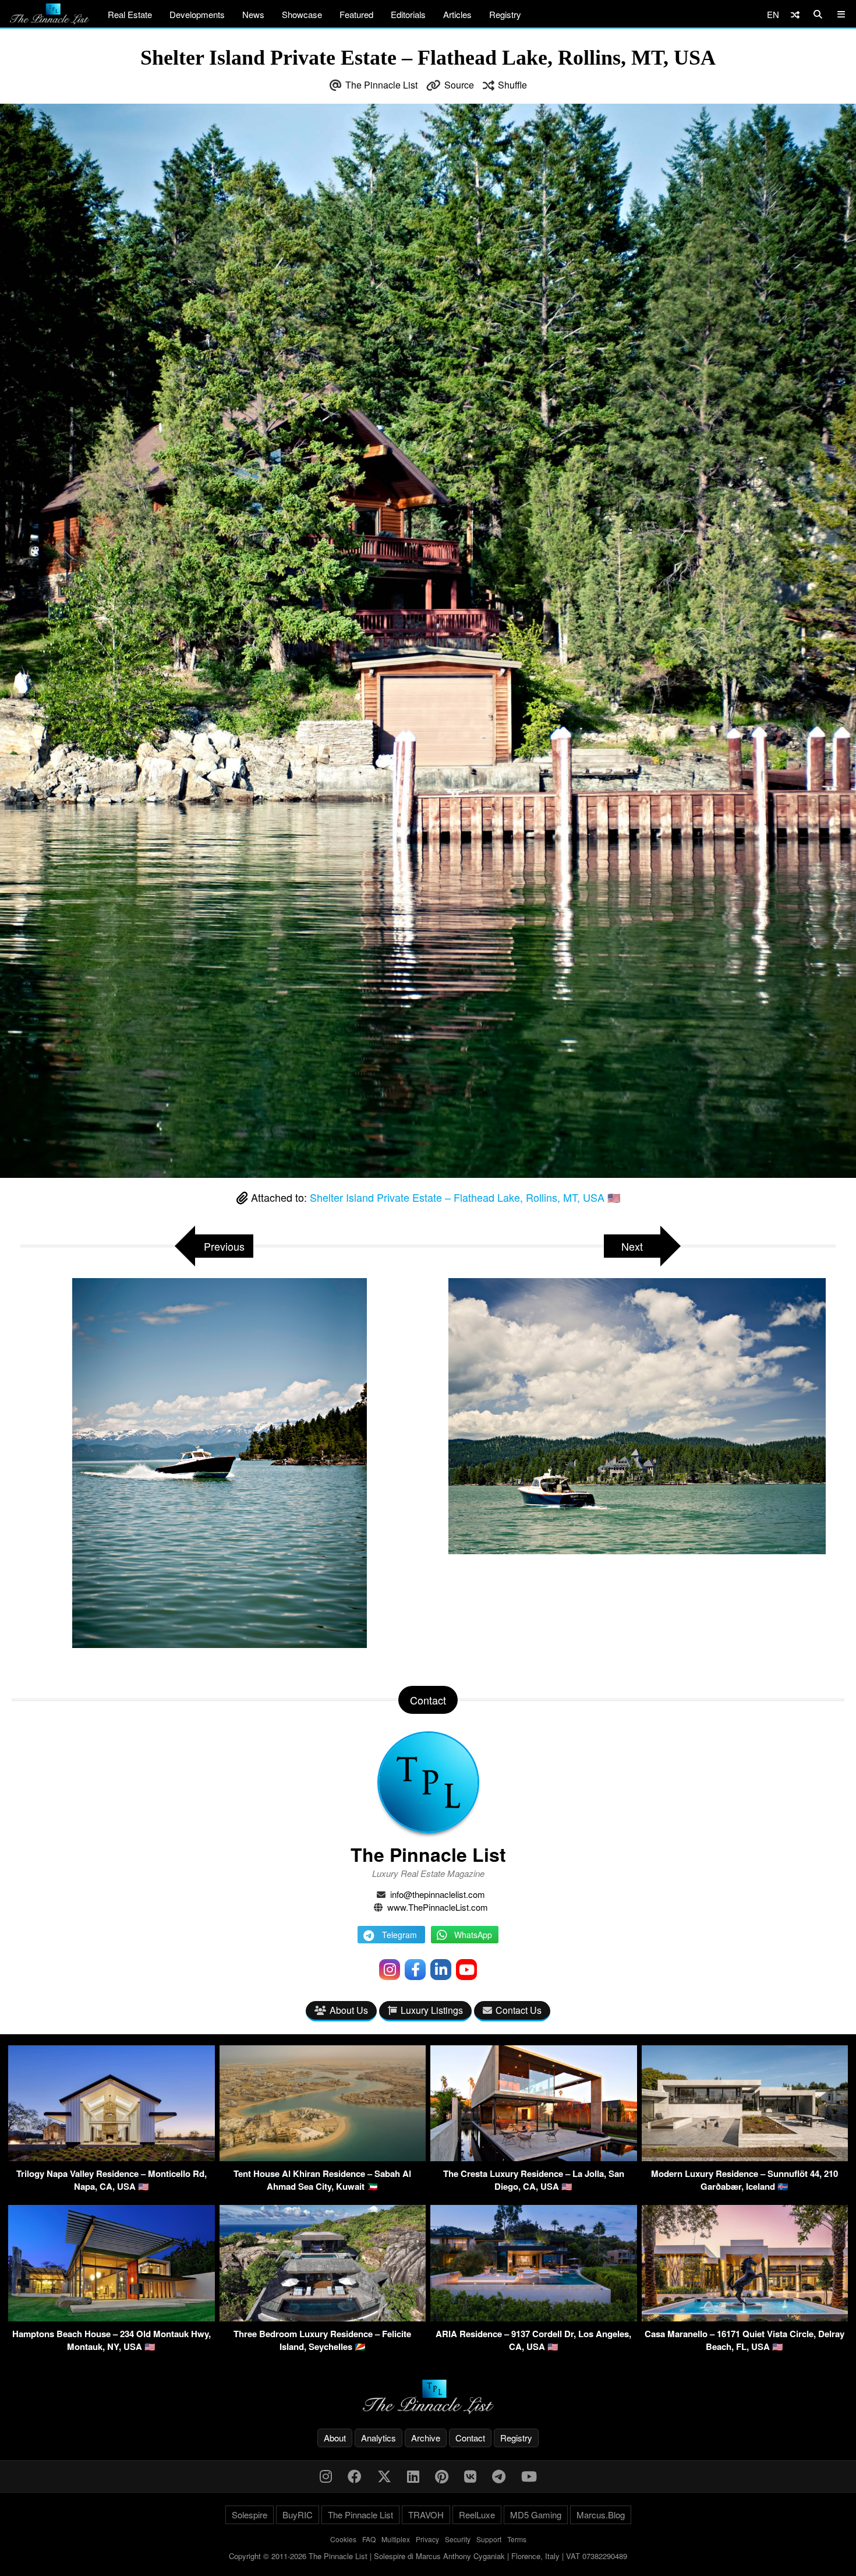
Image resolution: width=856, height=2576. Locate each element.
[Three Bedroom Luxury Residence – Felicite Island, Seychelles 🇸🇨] (323, 2318)
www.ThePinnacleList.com (438, 1907)
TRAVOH (426, 2515)
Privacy (427, 2539)
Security (458, 2539)
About (335, 2438)
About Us (349, 2010)
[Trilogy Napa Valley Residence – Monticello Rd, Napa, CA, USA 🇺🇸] (112, 2157)
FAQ (369, 2539)
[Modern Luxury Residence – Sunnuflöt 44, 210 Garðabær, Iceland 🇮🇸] (745, 2157)
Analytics (379, 2438)
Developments (197, 14)
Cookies (343, 2539)
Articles (457, 14)
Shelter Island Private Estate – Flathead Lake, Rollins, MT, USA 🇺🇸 (465, 1197)
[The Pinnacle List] (428, 2397)
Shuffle (512, 85)
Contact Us (519, 2010)
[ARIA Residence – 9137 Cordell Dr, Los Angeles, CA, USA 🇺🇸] (534, 2318)
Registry (505, 14)
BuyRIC (298, 2515)
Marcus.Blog (601, 2515)
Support (489, 2539)
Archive (426, 2438)
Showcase (302, 14)
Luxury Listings (432, 2010)
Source (459, 85)
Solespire (250, 2515)
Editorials (408, 14)
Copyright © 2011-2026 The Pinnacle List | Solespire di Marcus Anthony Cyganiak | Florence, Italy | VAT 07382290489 (428, 2556)
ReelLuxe (477, 2515)
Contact (470, 2438)
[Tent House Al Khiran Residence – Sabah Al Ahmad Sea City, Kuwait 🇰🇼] (323, 2157)
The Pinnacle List (381, 85)
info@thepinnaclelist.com (438, 1894)
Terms (517, 2539)
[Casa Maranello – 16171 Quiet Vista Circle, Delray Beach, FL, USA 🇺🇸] (745, 2318)
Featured (356, 14)
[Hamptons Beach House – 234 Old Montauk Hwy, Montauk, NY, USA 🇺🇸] (112, 2318)
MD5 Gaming (536, 2515)
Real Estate (130, 14)
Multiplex (396, 2539)
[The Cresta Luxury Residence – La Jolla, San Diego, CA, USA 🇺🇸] (534, 2157)
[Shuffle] (795, 14)
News (253, 14)
